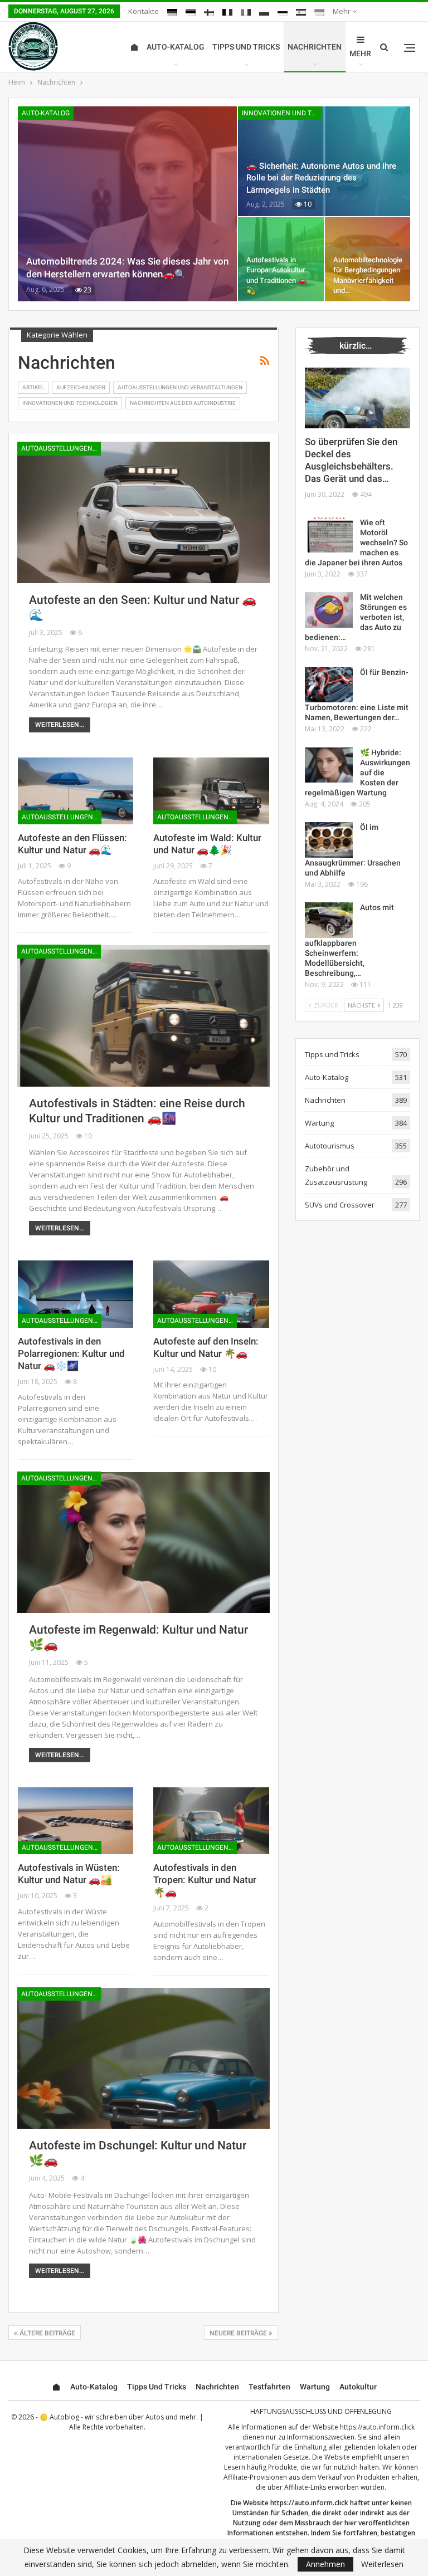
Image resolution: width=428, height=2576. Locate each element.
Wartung (319, 1123)
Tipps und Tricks (246, 47)
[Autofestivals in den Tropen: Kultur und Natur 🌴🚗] (211, 1821)
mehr (342, 11)
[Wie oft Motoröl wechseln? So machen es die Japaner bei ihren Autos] (329, 535)
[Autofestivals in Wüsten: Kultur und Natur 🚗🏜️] (76, 1821)
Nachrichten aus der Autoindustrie (183, 403)
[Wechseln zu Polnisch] (264, 12)
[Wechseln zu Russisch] (283, 12)
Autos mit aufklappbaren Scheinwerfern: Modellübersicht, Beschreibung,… (349, 940)
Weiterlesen (382, 2564)
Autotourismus (330, 1146)
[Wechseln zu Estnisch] (191, 12)
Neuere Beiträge (239, 2333)
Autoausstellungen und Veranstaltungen (180, 387)
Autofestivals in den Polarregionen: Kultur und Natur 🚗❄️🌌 (71, 1353)
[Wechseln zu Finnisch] (209, 12)
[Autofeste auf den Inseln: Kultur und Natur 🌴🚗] (211, 1294)
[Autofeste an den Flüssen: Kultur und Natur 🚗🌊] (76, 791)
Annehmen (325, 2564)
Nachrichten (315, 47)
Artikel (33, 387)
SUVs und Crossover (340, 1205)
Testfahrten (269, 2387)
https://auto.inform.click (377, 2427)
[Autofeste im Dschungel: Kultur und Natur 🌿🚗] (144, 2058)
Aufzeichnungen (81, 387)
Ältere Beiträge (47, 2333)
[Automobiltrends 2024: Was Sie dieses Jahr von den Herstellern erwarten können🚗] (127, 204)
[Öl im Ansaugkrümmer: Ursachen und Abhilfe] (329, 840)
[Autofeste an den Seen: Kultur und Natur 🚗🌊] (144, 512)
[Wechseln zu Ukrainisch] (319, 12)
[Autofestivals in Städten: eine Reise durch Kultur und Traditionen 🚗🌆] (144, 1016)
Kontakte (144, 11)
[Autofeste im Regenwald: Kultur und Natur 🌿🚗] (144, 1543)
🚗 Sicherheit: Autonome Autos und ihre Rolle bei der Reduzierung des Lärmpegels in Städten (321, 178)
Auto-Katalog (176, 47)
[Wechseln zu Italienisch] (246, 12)
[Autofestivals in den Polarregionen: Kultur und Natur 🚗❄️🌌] (76, 1294)
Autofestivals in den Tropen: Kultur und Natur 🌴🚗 (205, 1880)
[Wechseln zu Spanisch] (301, 12)
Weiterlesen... (60, 725)
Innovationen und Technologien (282, 113)
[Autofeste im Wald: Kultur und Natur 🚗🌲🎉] (211, 791)
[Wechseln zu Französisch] (227, 12)
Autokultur (358, 2387)
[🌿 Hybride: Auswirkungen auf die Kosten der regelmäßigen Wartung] (329, 765)
